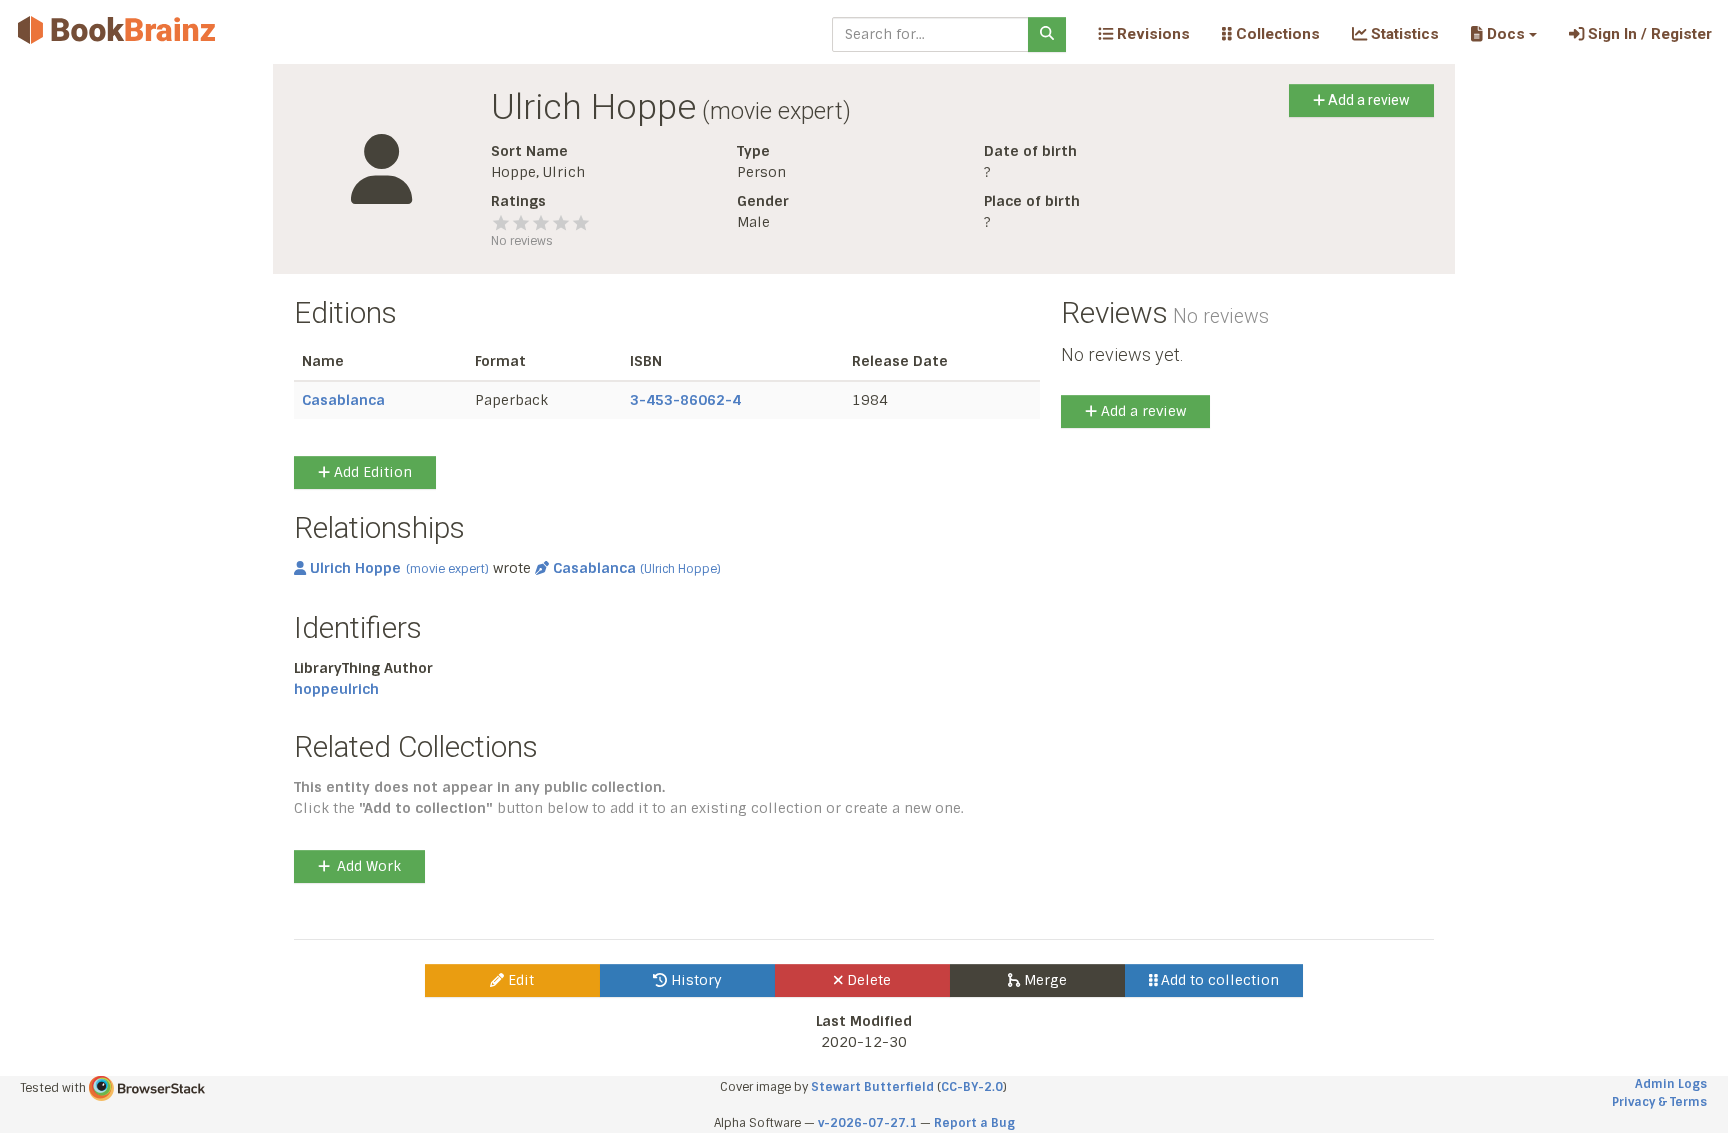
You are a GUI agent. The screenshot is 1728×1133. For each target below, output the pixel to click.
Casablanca (343, 400)
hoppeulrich (336, 689)
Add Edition (371, 472)
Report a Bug (974, 1123)
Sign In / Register (1648, 34)
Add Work (369, 866)
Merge (1043, 980)
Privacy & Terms (1659, 1102)
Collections (1276, 34)
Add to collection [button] (1218, 980)
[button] (1503, 34)
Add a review (1367, 100)
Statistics (1403, 34)
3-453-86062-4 (685, 400)
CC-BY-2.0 (972, 1087)
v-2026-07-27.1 (867, 1123)
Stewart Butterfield (872, 1087)
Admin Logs (1671, 1084)
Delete (867, 980)
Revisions (1151, 34)
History (694, 980)
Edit (519, 980)
